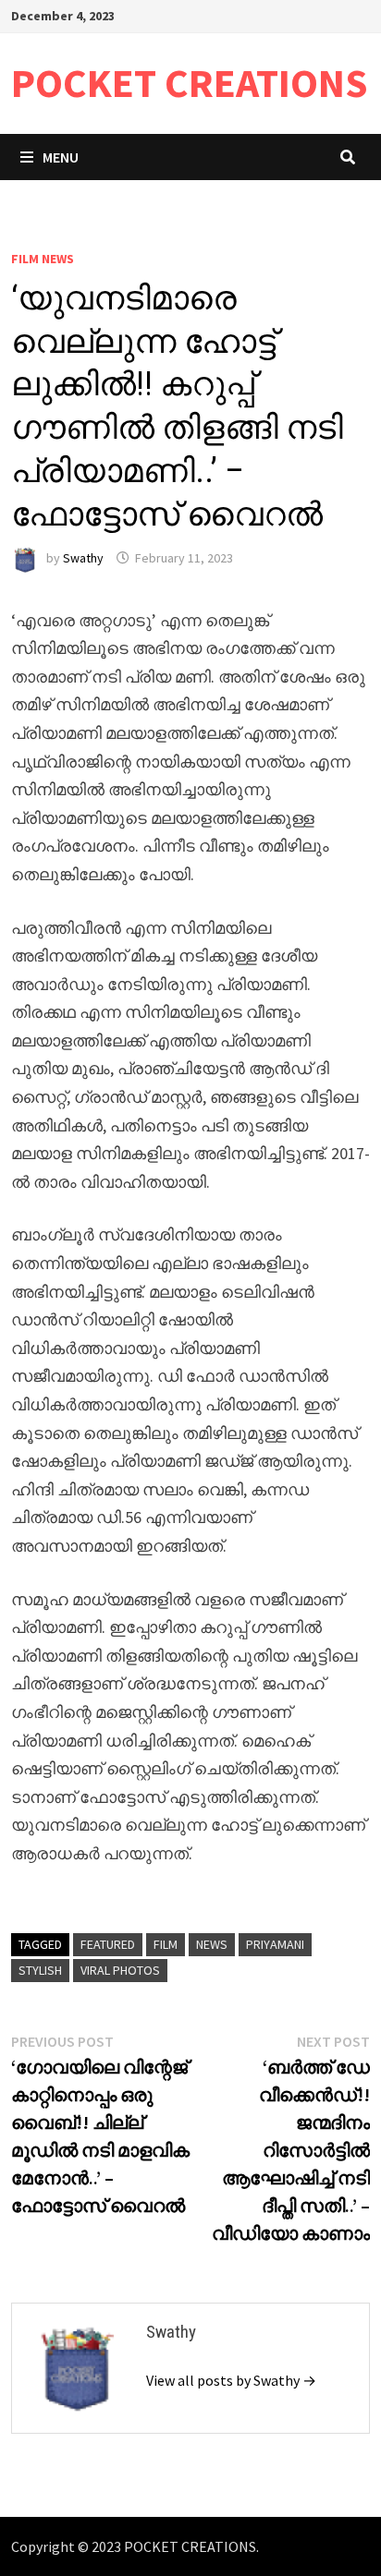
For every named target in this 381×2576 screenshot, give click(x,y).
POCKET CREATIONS (190, 83)
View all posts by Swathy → (231, 2380)
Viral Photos (120, 1970)
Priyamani (275, 1944)
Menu (61, 157)
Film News (43, 259)
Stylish (40, 1970)
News (212, 1944)
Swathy (83, 558)
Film (166, 1944)
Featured (108, 1944)
